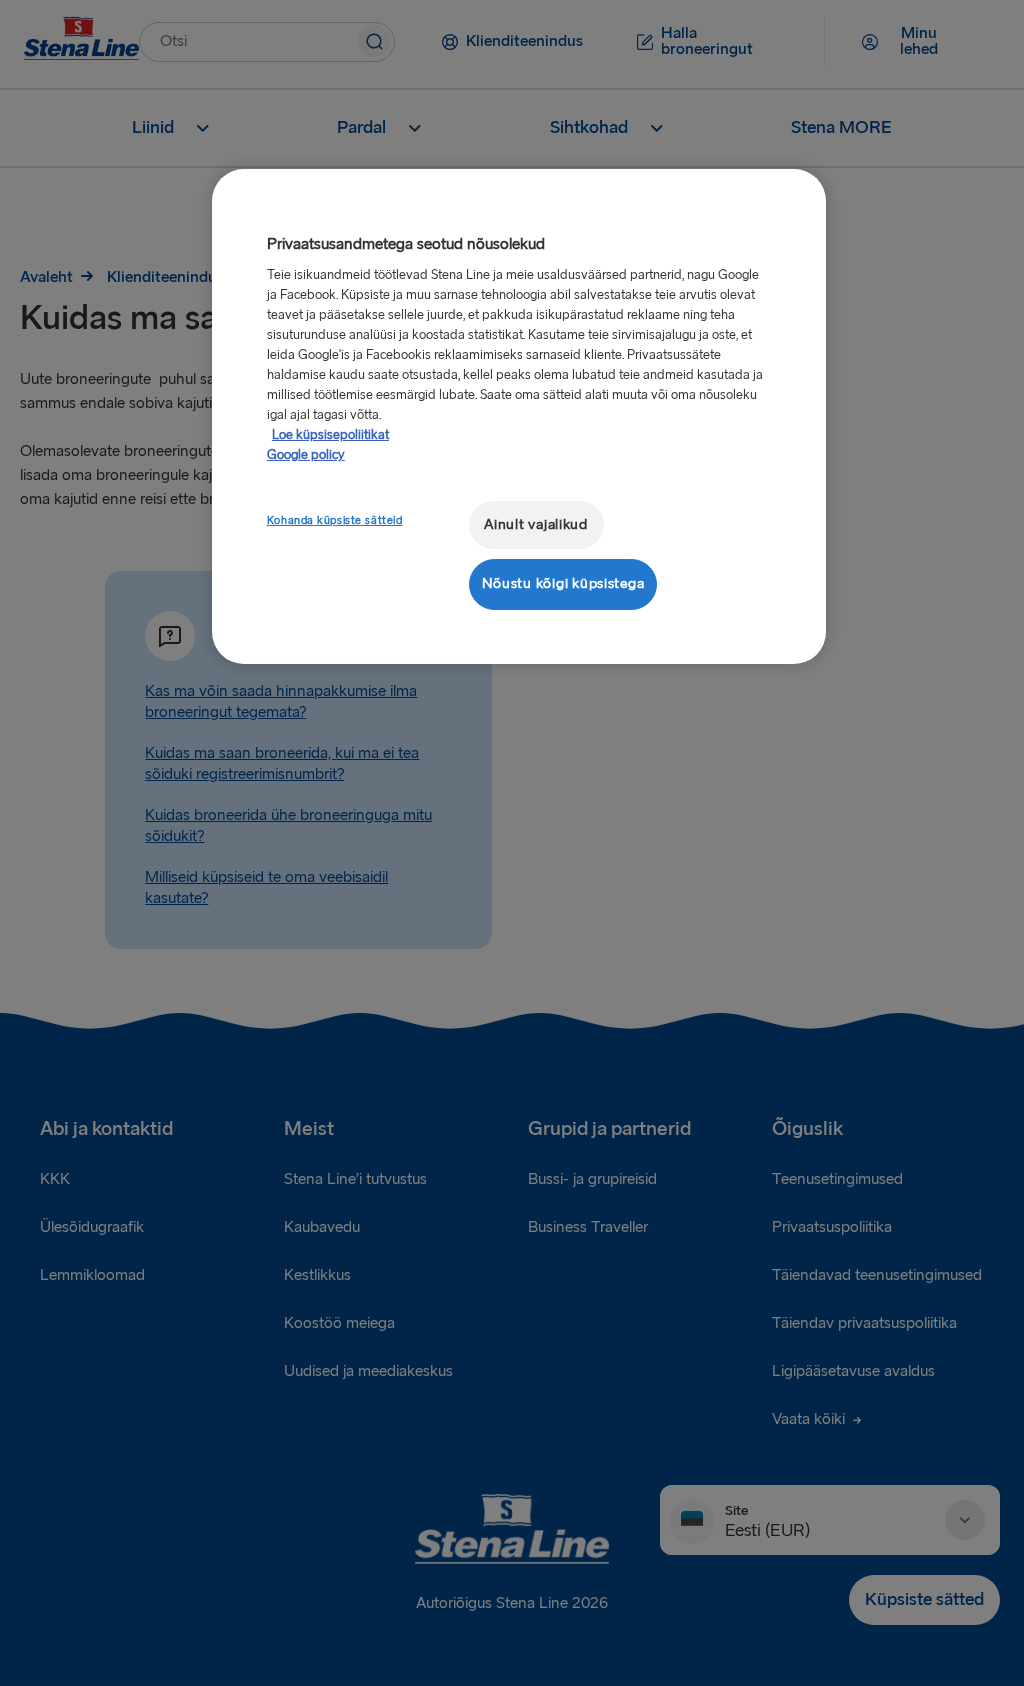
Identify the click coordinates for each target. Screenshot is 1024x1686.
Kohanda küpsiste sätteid (335, 520)
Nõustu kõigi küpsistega (563, 583)
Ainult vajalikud (536, 524)
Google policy (306, 455)
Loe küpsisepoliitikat (330, 435)
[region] (519, 416)
